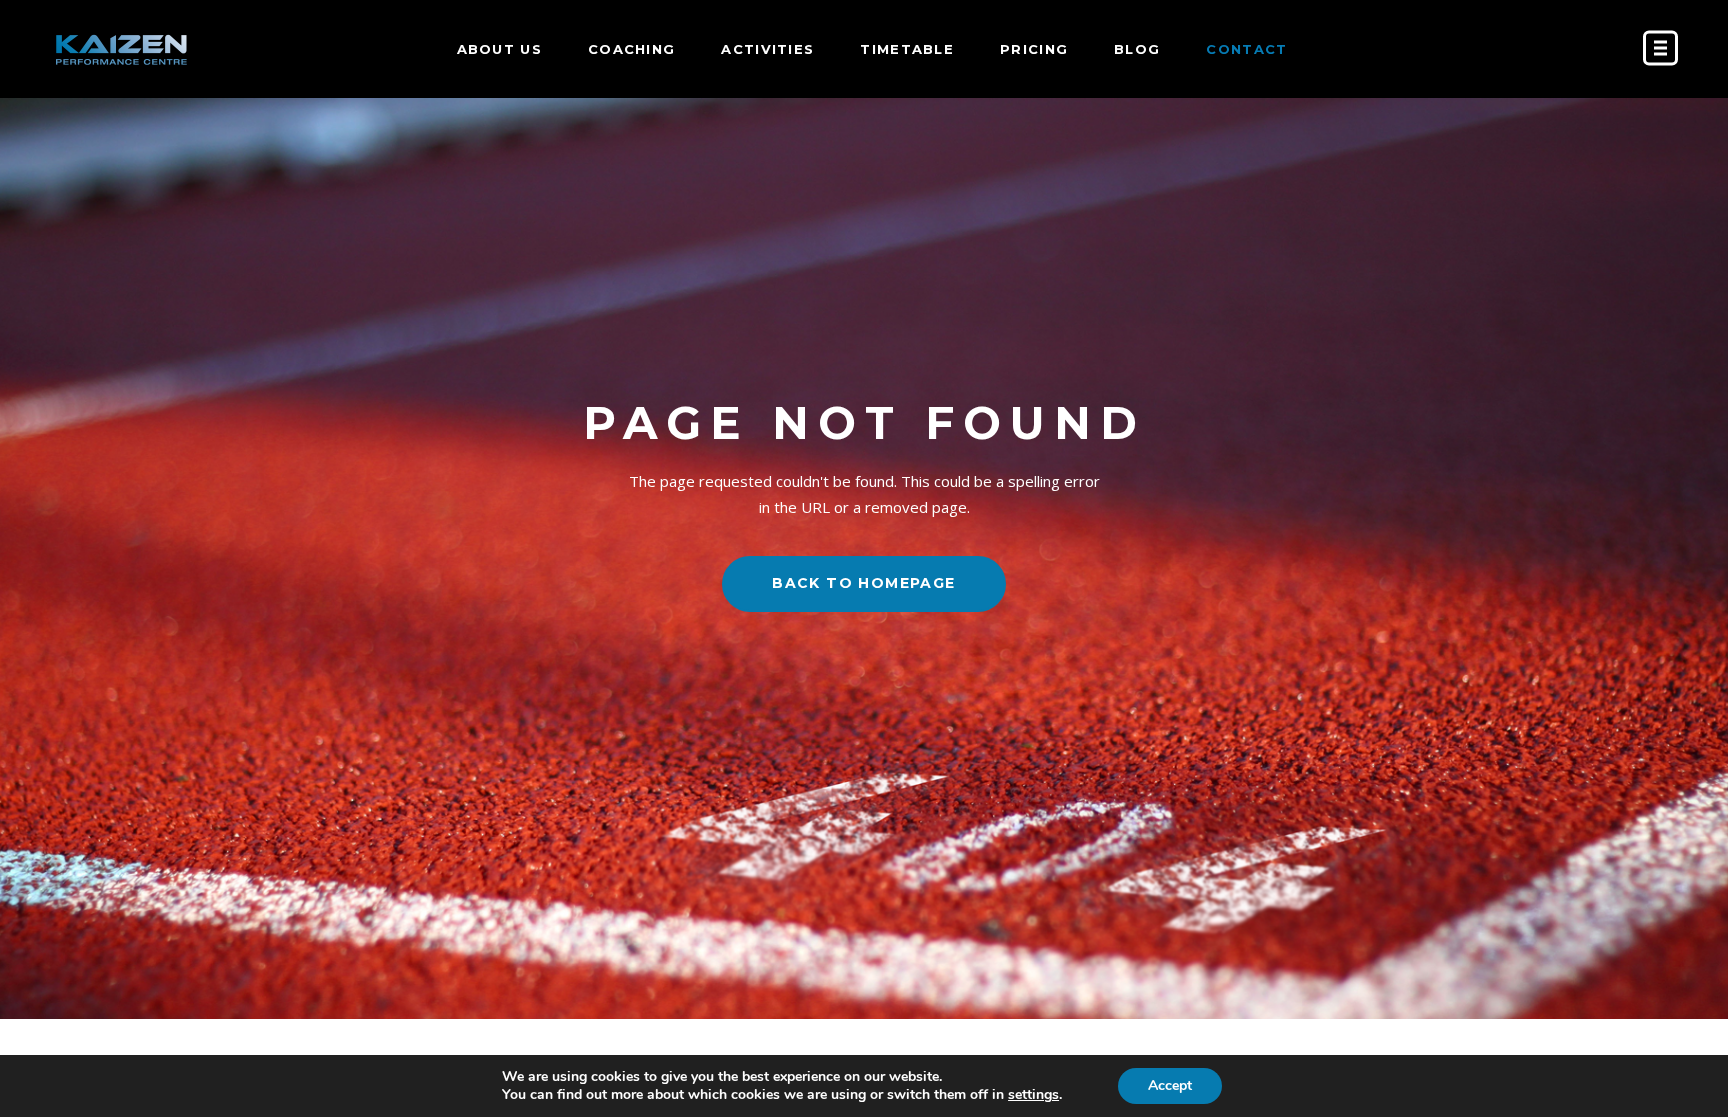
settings (1033, 1095)
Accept (1170, 1085)
